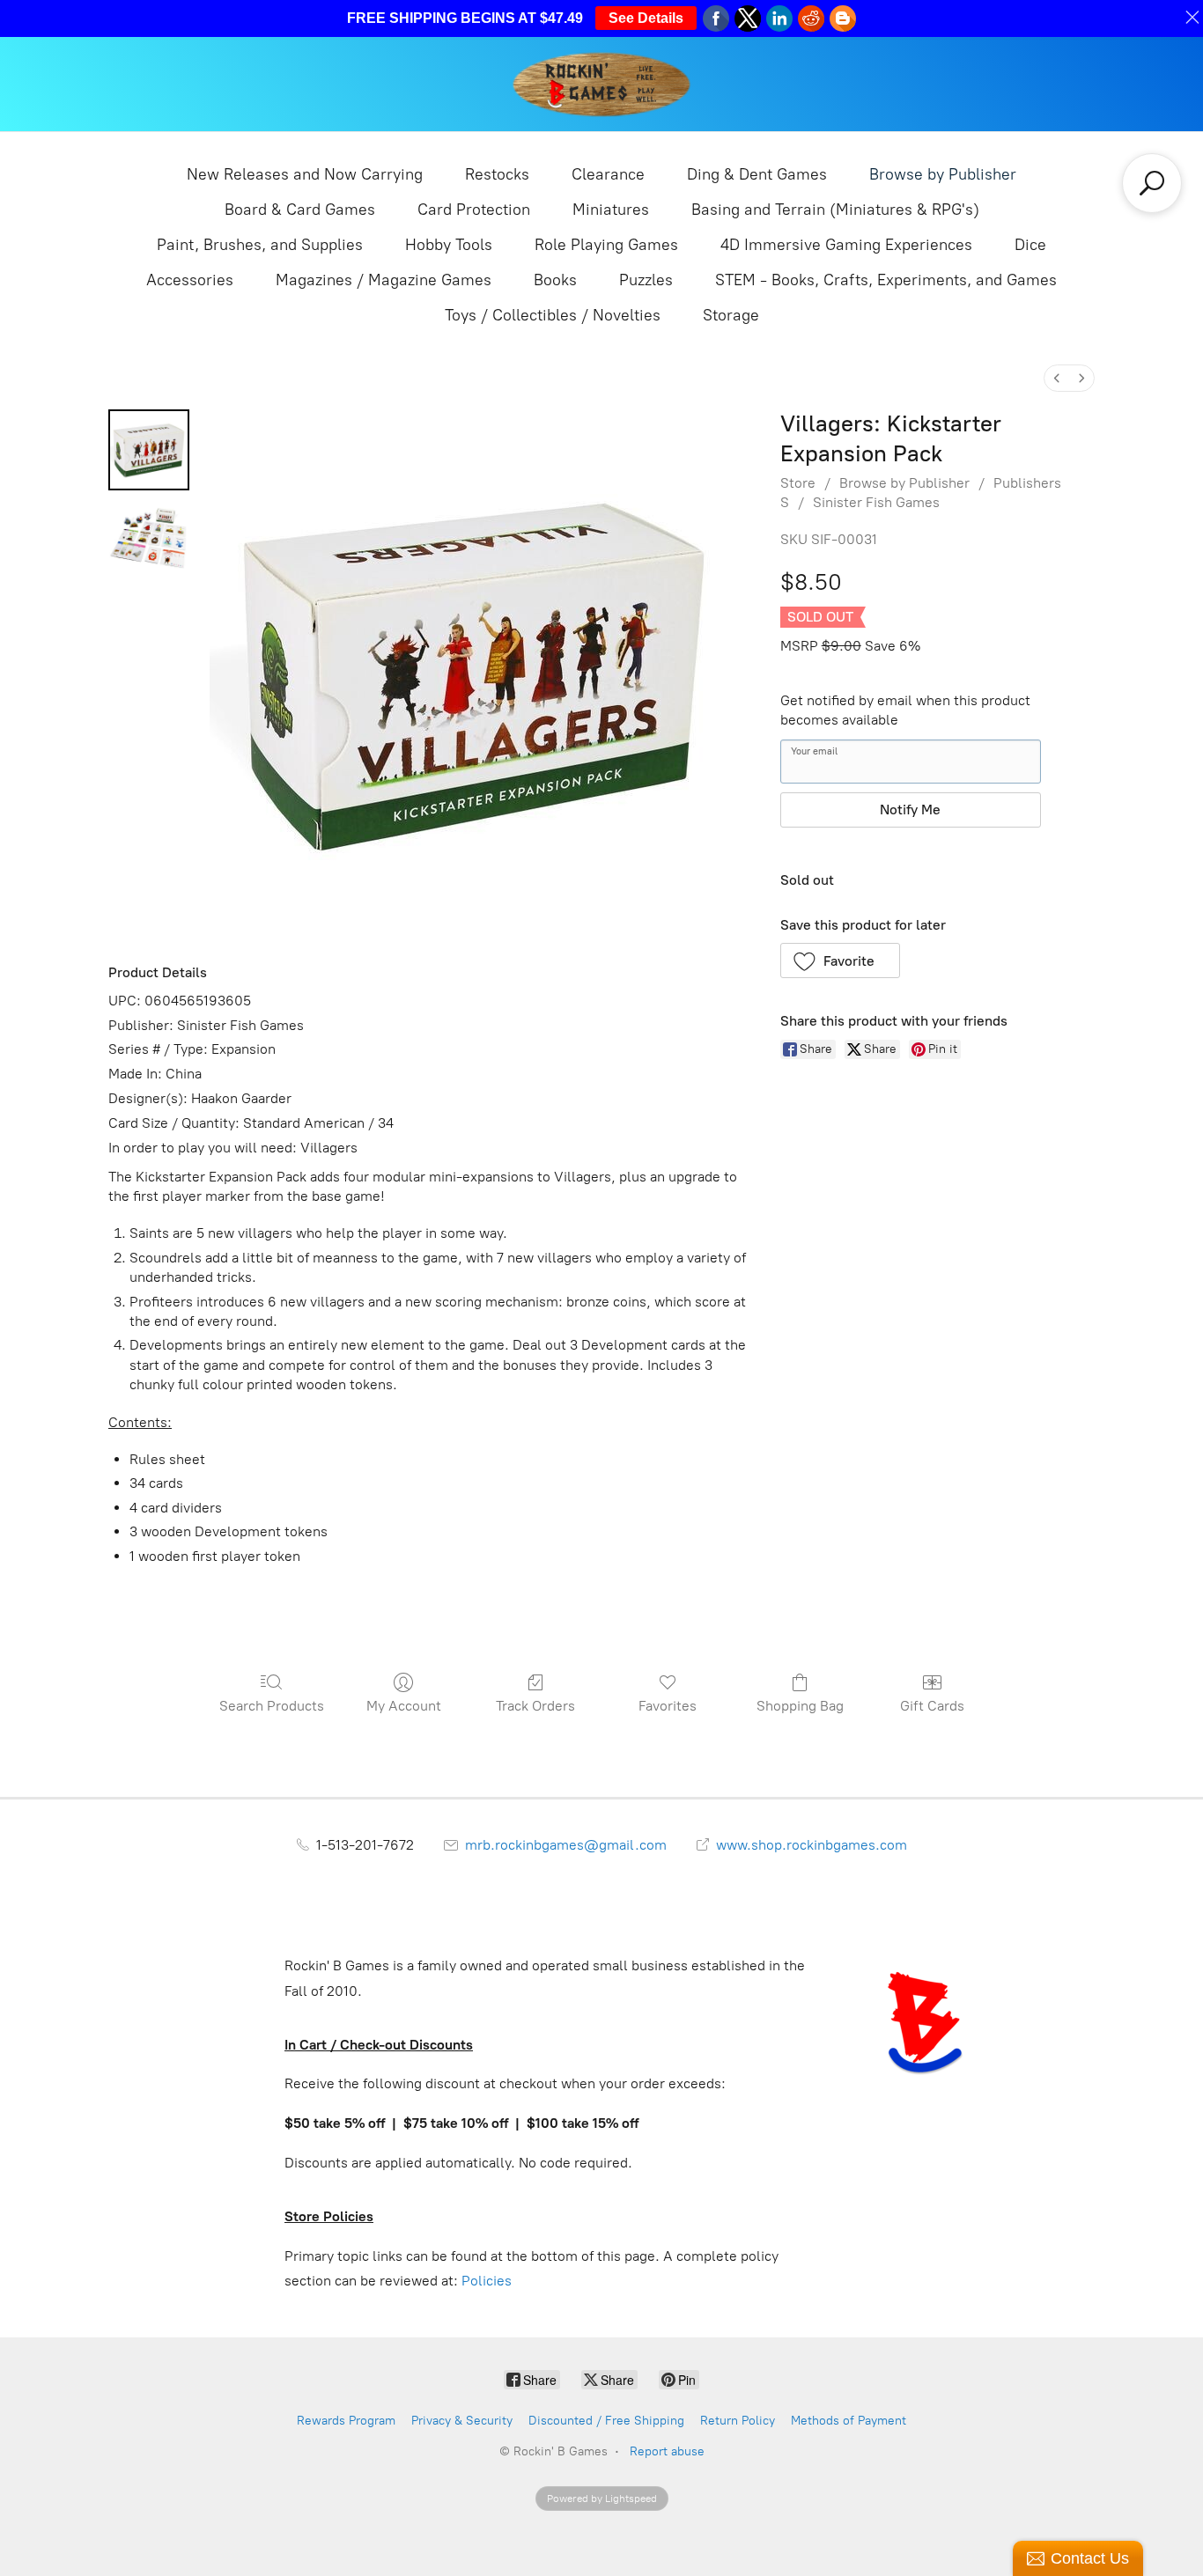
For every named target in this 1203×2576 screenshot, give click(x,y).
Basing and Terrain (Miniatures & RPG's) (835, 210)
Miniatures (611, 210)
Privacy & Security (462, 2421)
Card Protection (474, 210)
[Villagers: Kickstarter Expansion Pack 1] (149, 538)
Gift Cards (932, 1706)
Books (555, 280)
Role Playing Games (606, 245)
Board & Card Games (300, 210)
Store (798, 483)
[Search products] (1152, 183)
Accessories (190, 280)
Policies (487, 2281)
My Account (404, 1706)
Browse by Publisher (943, 174)
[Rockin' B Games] (602, 84)
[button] (841, 960)
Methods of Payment (849, 2421)
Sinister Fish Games (876, 502)
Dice (1030, 245)
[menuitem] (1057, 378)
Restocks (497, 174)
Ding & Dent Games (757, 174)
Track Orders (535, 1706)
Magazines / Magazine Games (384, 280)
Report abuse (667, 2451)
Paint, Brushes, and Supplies (260, 245)
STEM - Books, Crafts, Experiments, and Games (886, 280)
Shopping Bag (800, 1706)
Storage (731, 315)
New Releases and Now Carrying (305, 174)
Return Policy (738, 2421)
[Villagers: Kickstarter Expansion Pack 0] (149, 450)
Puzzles (646, 280)
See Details (646, 18)
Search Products (272, 1706)
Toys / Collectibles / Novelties (553, 315)
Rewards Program (346, 2421)
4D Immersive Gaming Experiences (846, 245)
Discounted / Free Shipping (606, 2421)
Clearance (608, 174)
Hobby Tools (449, 245)
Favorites (668, 1706)
